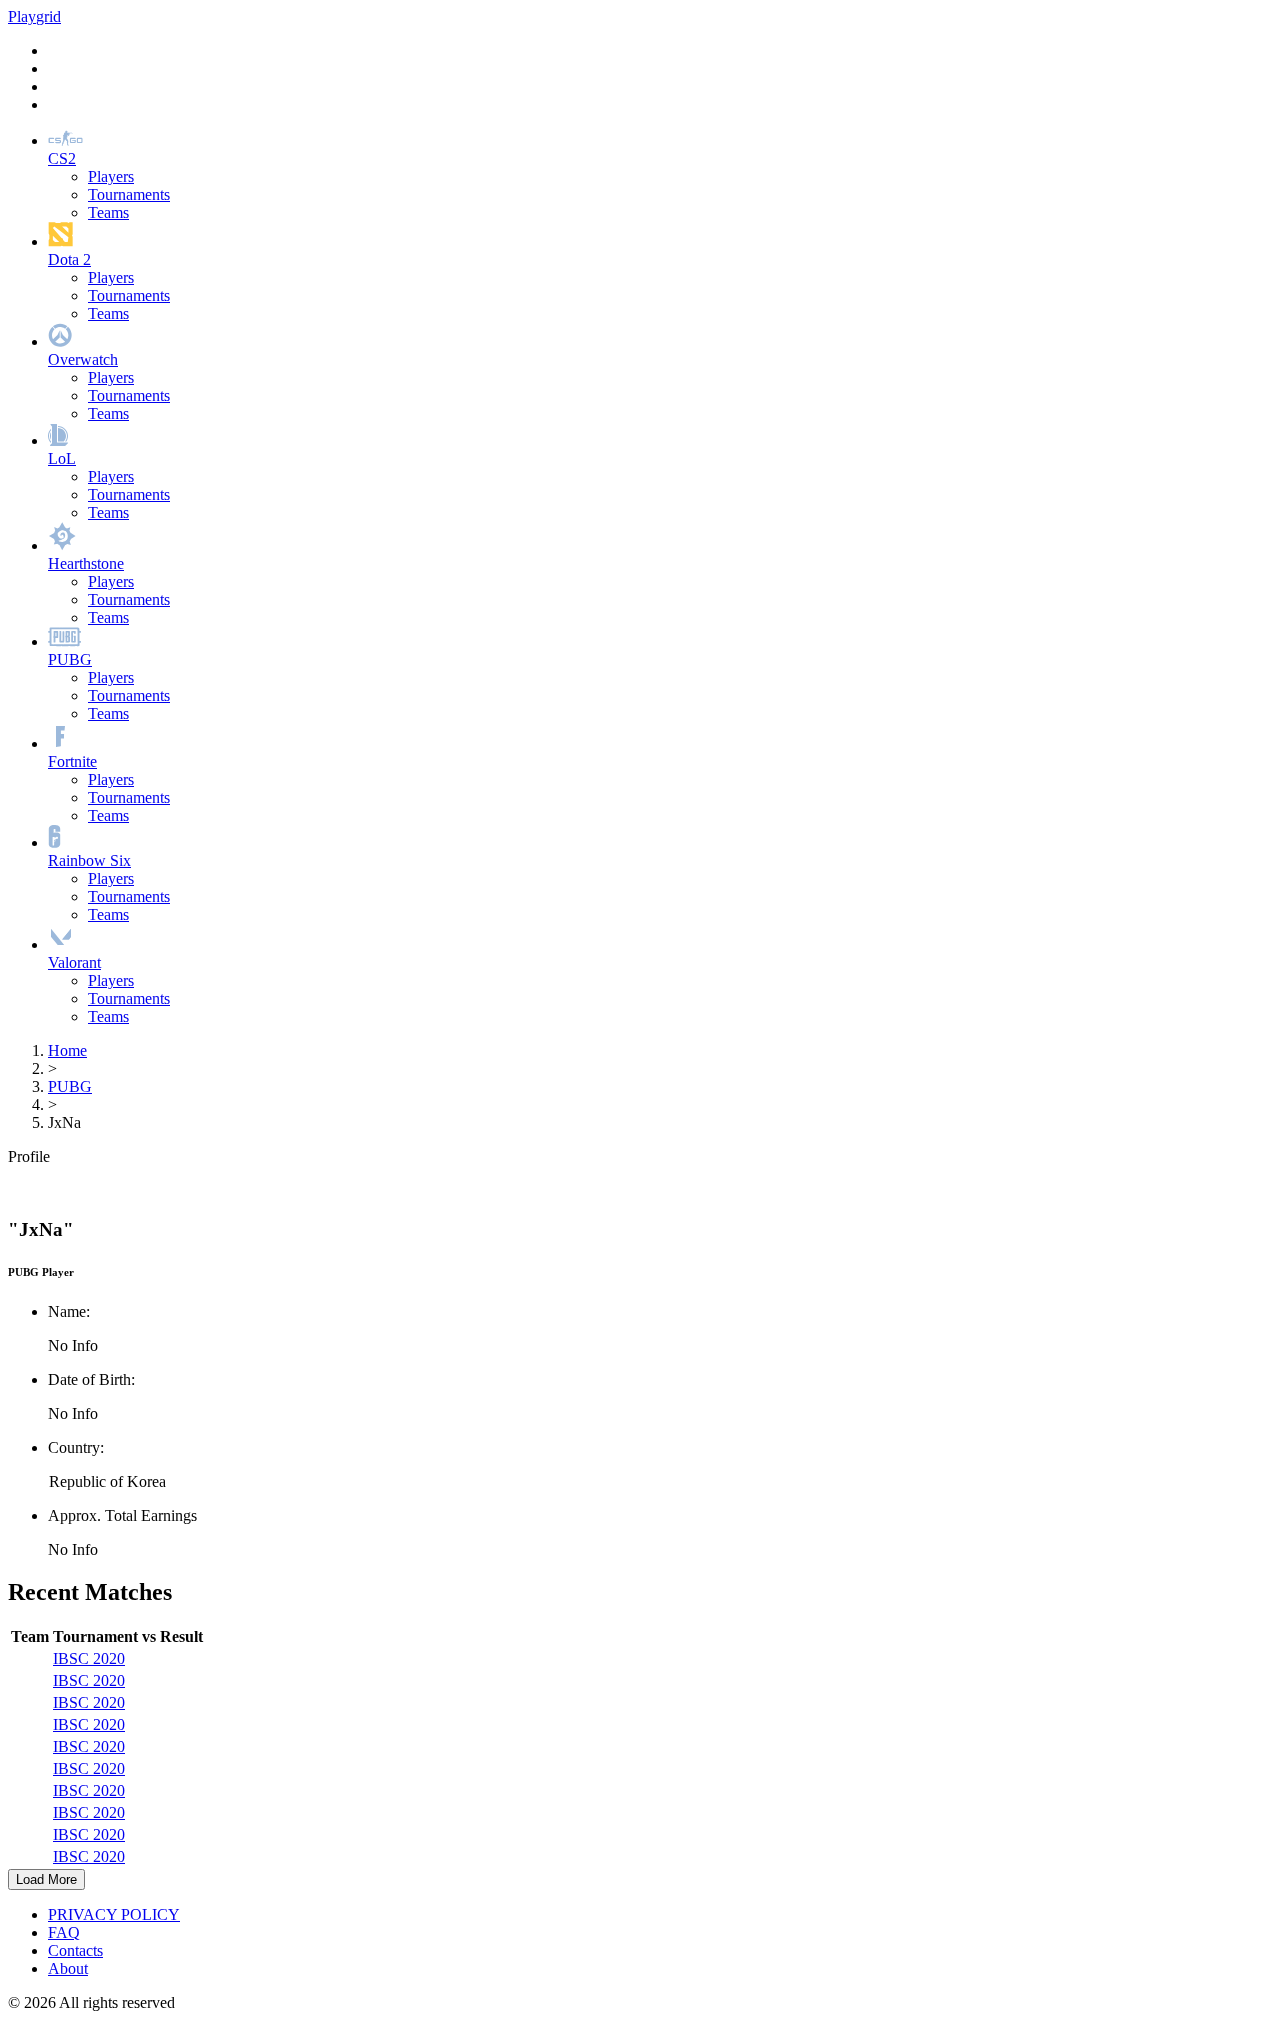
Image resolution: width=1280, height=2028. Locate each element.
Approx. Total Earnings (122, 1515)
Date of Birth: (91, 1379)
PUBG (70, 1086)
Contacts (75, 1950)
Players (111, 176)
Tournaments (129, 194)
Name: (69, 1311)
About (68, 1968)
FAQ (64, 1932)
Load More (46, 1879)
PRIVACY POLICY (114, 1914)
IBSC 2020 (89, 1658)
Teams (108, 212)
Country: (76, 1447)
